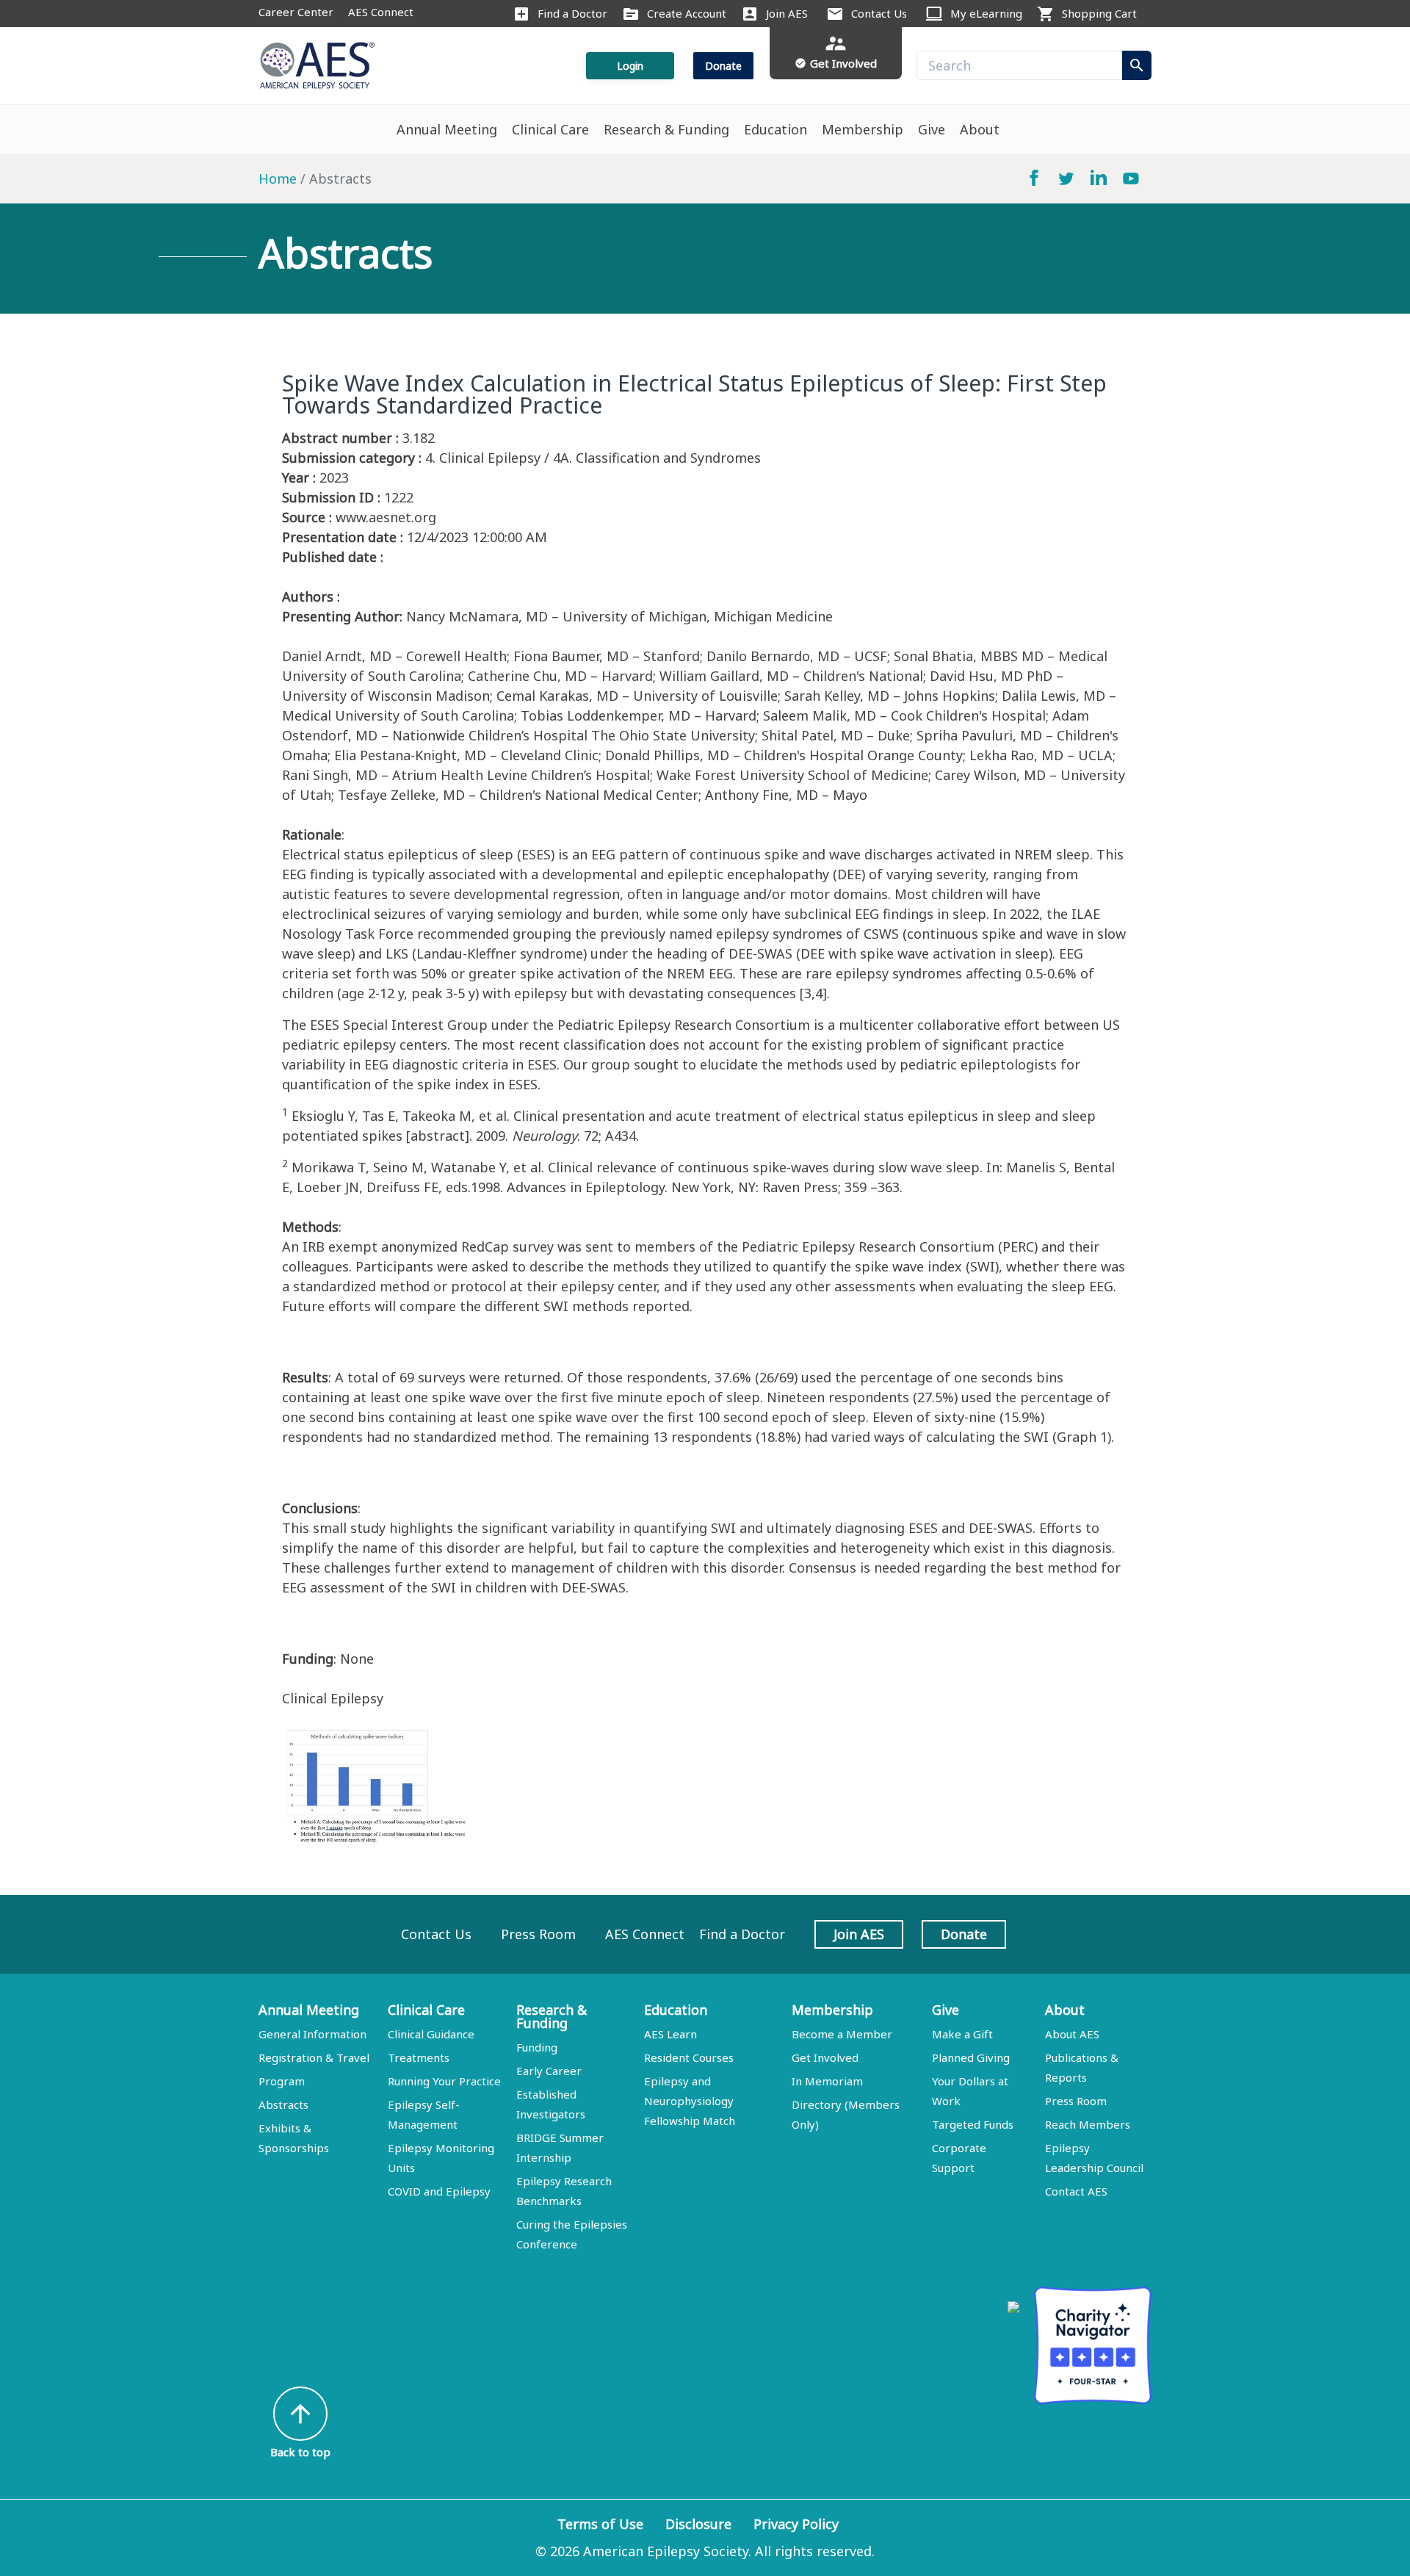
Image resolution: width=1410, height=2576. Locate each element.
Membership (863, 129)
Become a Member (842, 2034)
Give (932, 129)
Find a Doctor (572, 13)
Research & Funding (666, 129)
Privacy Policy (796, 2524)
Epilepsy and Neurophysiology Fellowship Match (690, 2101)
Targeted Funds (973, 2124)
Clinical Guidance (431, 2034)
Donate (723, 66)
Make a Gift (962, 2034)
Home (278, 178)
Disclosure (698, 2524)
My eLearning (986, 13)
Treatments (419, 2057)
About (980, 129)
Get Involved (825, 2057)
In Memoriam (827, 2081)
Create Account (687, 13)
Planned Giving (971, 2057)
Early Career (549, 2071)
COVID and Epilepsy (439, 2191)
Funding (537, 2047)
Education (775, 129)
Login (630, 66)
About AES (1072, 2034)
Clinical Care (550, 129)
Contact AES (1076, 2191)
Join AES (787, 13)
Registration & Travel (314, 2057)
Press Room (538, 1934)
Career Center (296, 12)
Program (282, 2081)
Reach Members (1088, 2124)
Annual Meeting (447, 129)
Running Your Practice (444, 2081)
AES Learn (670, 2034)
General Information (312, 2034)
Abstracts (283, 2104)
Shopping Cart (1099, 13)
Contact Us (879, 13)
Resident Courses (689, 2057)
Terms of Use (600, 2524)
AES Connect (381, 12)
